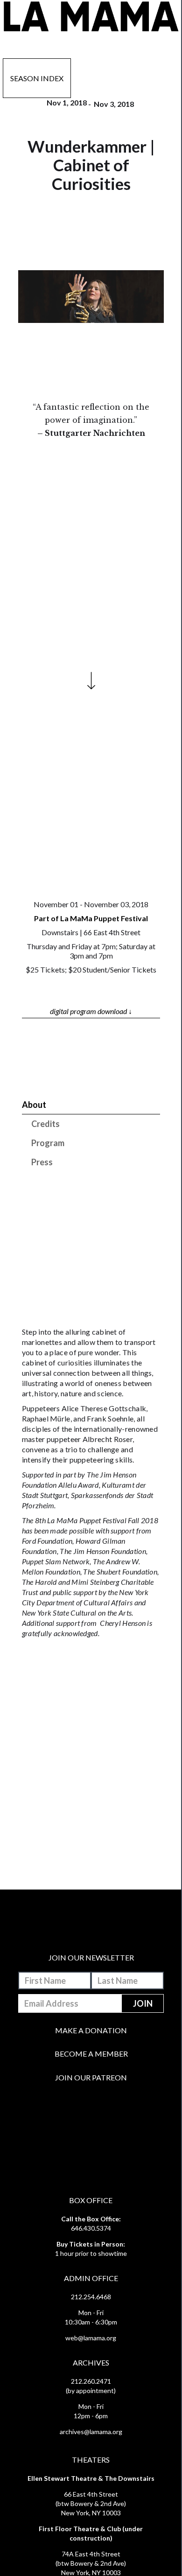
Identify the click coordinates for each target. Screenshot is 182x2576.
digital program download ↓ (91, 1011)
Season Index (37, 78)
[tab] (91, 1105)
